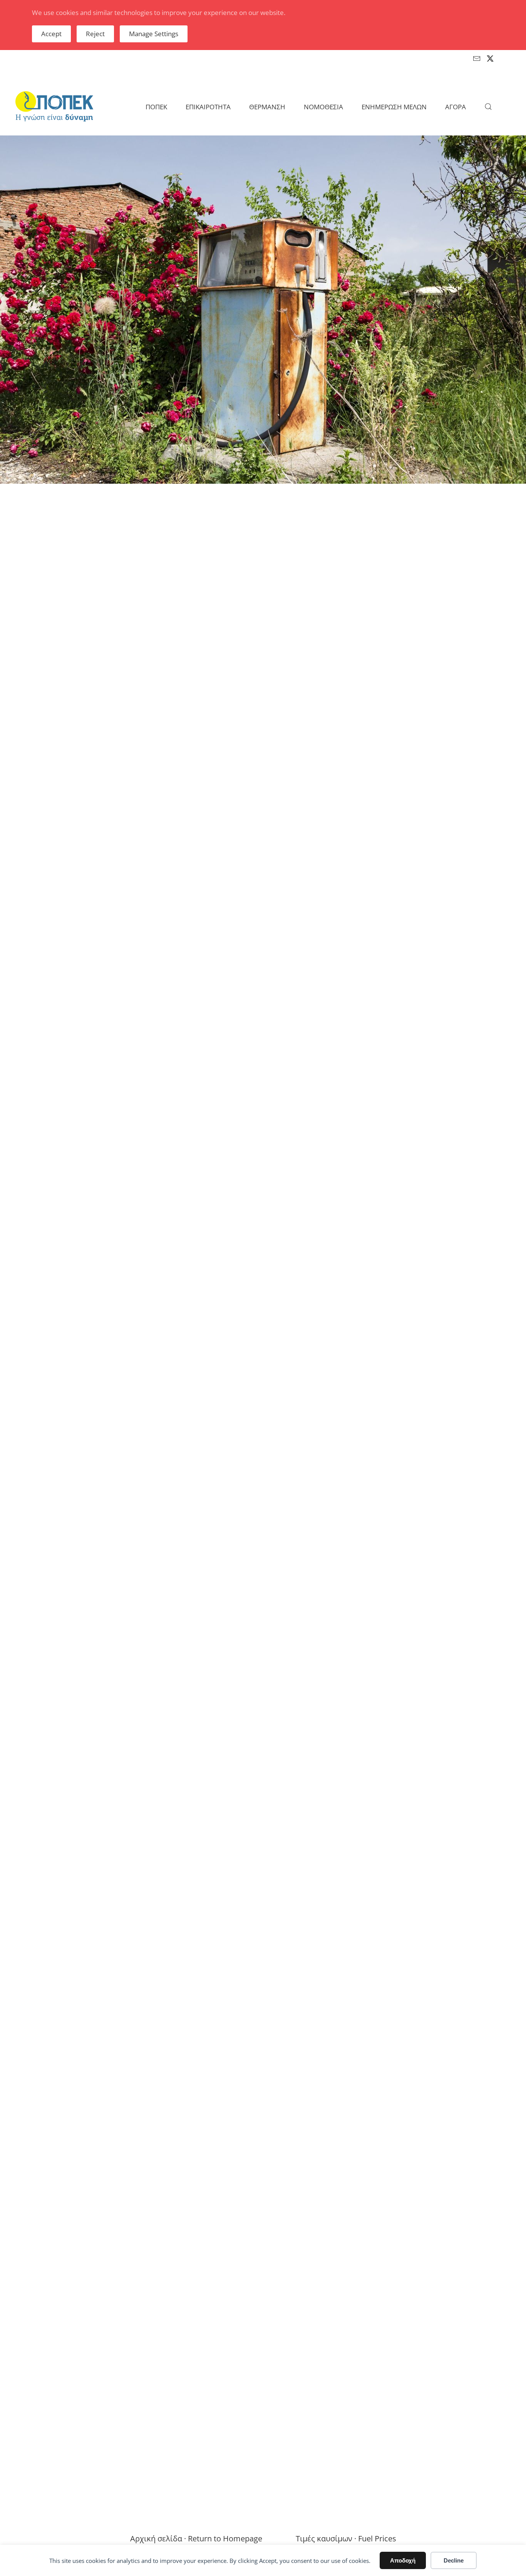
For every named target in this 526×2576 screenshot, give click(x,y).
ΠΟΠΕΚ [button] (156, 107)
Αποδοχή (403, 2560)
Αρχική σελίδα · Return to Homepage (196, 2538)
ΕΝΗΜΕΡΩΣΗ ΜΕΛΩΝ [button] (394, 107)
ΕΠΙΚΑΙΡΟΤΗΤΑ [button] (208, 107)
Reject (95, 34)
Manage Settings (154, 34)
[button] (488, 107)
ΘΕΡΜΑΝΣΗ (267, 107)
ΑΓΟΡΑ (456, 107)
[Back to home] (54, 107)
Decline (454, 2560)
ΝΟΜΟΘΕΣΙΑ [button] (323, 107)
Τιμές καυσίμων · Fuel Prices (346, 2538)
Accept (51, 34)
